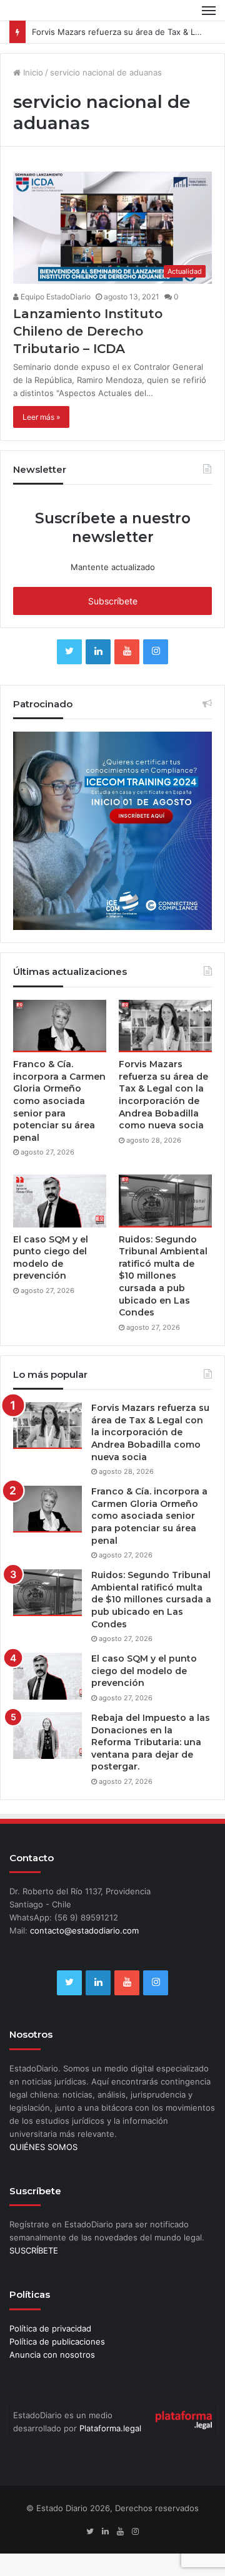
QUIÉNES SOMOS (43, 2147)
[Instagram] (156, 652)
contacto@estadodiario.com (84, 1930)
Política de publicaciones (57, 2341)
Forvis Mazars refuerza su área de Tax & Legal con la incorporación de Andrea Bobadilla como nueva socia (163, 1095)
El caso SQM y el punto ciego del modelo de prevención (51, 1258)
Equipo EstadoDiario (55, 297)
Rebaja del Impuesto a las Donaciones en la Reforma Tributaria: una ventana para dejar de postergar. (151, 1742)
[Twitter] (69, 652)
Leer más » (41, 417)
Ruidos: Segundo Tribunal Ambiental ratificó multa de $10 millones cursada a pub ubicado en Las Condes (163, 1276)
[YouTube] (127, 652)
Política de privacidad (50, 2328)
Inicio (32, 72)
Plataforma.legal (110, 2428)
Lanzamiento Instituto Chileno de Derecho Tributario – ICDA (88, 331)
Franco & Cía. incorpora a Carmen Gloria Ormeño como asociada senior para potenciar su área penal (59, 1101)
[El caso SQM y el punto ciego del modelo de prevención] (60, 1201)
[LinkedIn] (98, 652)
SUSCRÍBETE (34, 2250)
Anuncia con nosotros (52, 2355)
